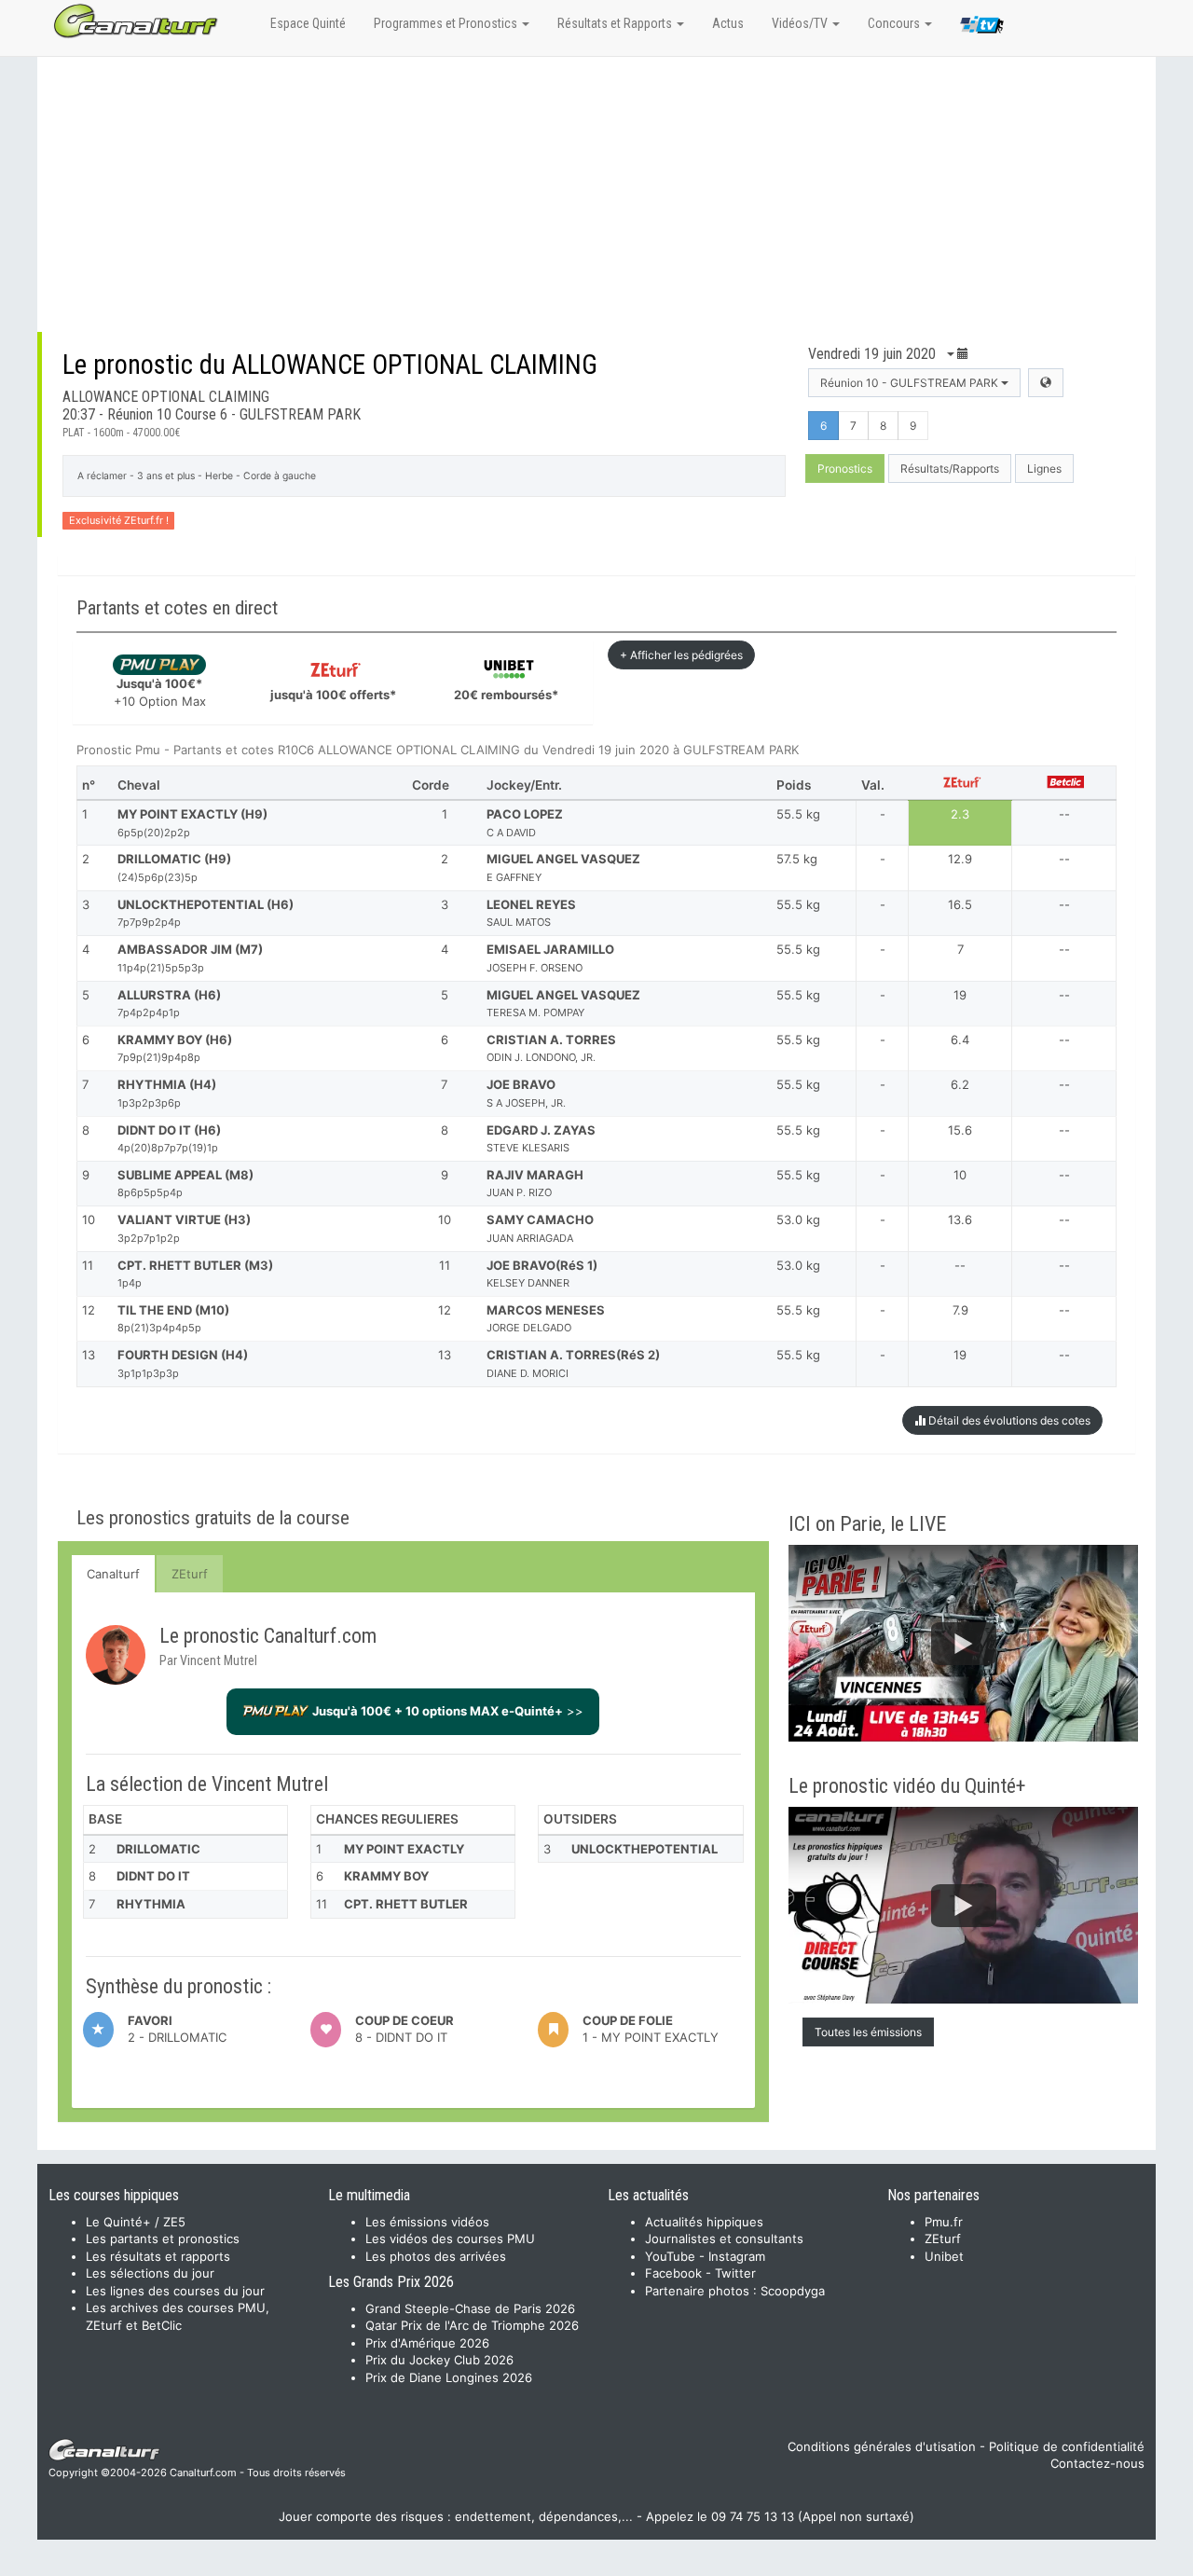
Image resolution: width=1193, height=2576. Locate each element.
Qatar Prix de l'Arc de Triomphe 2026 (472, 2325)
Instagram (737, 2256)
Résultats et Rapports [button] (616, 23)
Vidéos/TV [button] (801, 23)
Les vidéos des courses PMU (450, 2239)
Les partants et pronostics (163, 2239)
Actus (728, 23)
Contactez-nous (1097, 2463)
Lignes (1044, 468)
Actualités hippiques (704, 2222)
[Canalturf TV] (982, 28)
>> (448, 1711)
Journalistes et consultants (724, 2239)
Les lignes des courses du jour (175, 2291)
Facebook (673, 2273)
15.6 (960, 1130)
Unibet (944, 2256)
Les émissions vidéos (427, 2222)
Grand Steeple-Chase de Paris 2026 (470, 2308)
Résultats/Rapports (950, 468)
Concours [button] (895, 23)
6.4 (960, 1040)
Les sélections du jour (150, 2273)
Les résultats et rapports (158, 2256)
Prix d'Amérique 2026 (427, 2343)
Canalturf (113, 1574)
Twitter (735, 2273)
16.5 (960, 904)
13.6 (960, 1219)
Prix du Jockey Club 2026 (439, 2360)
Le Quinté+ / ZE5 (136, 2222)
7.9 (960, 1310)
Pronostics (845, 468)
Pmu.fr (944, 2222)
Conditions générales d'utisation (882, 2446)
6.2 (960, 1084)
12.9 (960, 859)
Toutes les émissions (868, 2032)
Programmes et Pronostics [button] (447, 23)
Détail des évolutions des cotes (1008, 1420)
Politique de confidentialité (1067, 2446)
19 (960, 995)
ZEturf (190, 1574)
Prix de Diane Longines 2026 (449, 2377)
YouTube (670, 2256)
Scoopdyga (793, 2291)
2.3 (960, 814)
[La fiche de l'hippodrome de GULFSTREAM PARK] (1046, 383)
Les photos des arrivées (436, 2256)
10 (960, 1175)
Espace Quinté (308, 23)
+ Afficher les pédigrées (681, 655)
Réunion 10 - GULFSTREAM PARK (911, 383)
